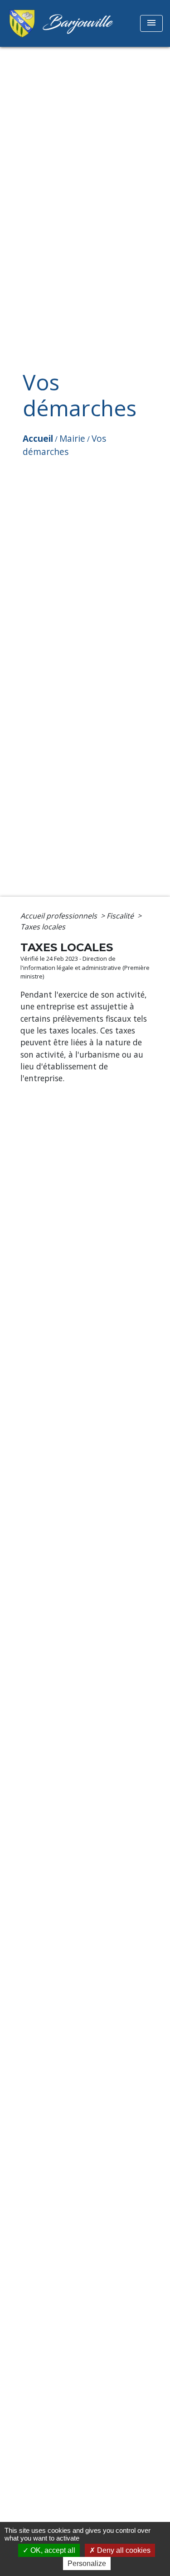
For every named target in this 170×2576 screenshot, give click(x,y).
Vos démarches (64, 445)
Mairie (72, 438)
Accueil (38, 438)
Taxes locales (43, 927)
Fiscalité (121, 916)
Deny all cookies (123, 2550)
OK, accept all (52, 2550)
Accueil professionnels (60, 916)
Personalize (87, 2564)
